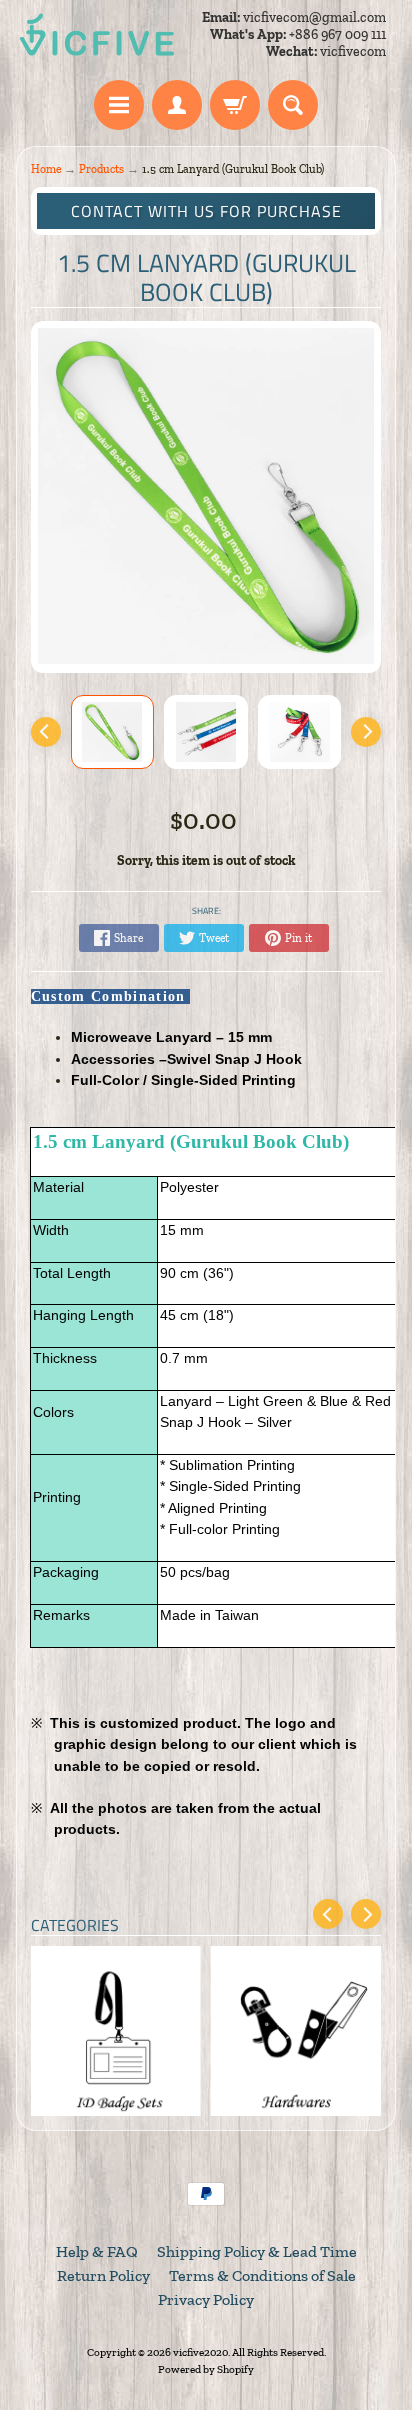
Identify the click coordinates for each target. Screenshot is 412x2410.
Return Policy (103, 2275)
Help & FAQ (97, 2251)
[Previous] (46, 732)
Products (101, 169)
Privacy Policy (206, 2299)
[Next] (366, 732)
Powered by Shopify (206, 2369)
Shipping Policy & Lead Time (257, 2251)
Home (46, 169)
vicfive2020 (200, 2352)
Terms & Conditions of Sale (262, 2275)
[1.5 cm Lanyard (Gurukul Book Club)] (113, 732)
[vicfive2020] (97, 35)
